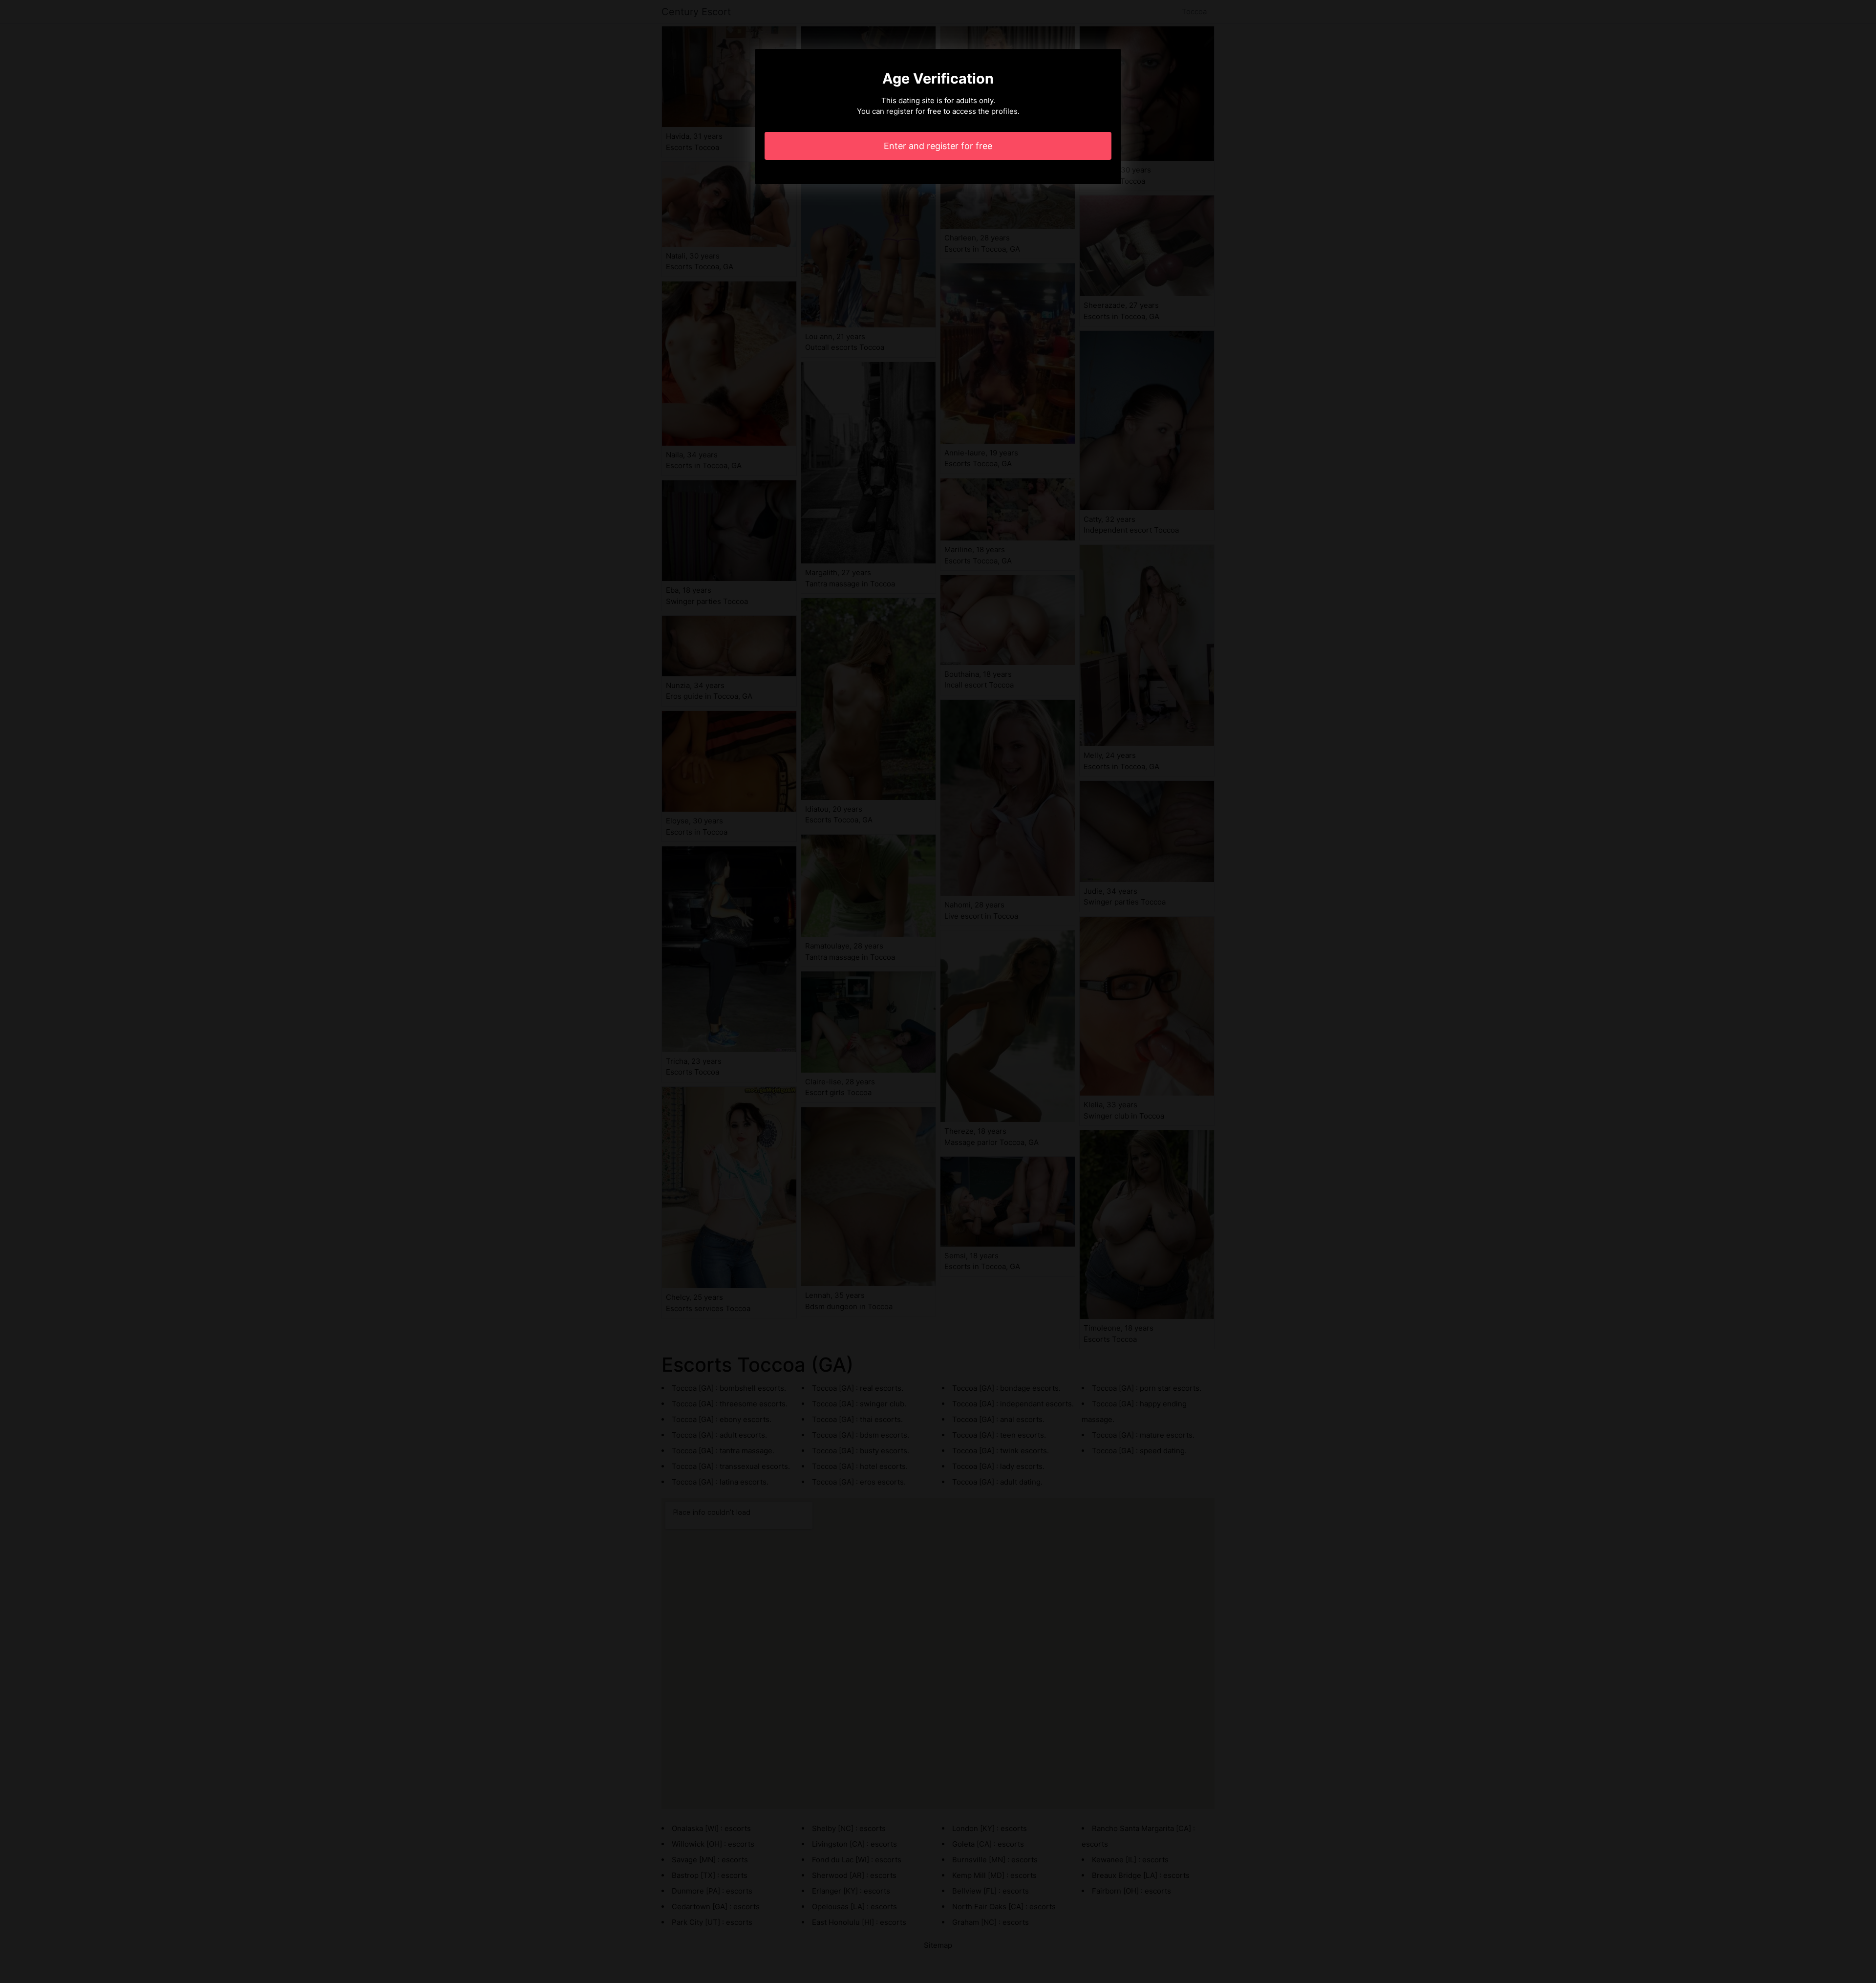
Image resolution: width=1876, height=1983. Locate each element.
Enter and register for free (938, 146)
